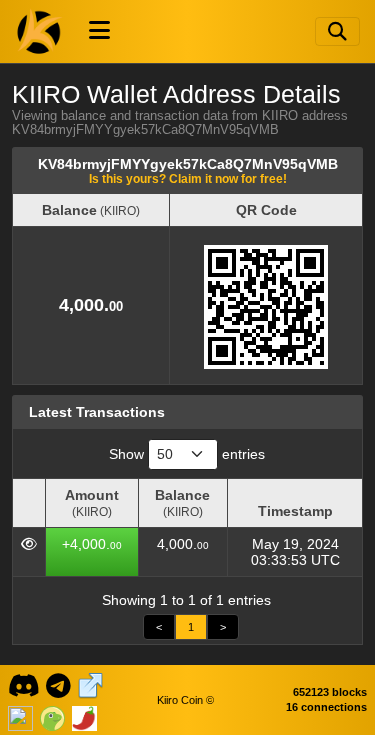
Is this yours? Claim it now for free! (188, 178)
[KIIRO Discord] (23, 684)
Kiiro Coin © (185, 700)
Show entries (187, 454)
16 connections (326, 707)
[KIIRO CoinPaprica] (84, 716)
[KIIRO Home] (40, 31)
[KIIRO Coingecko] (52, 716)
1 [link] (191, 627)
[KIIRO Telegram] (59, 684)
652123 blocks (330, 692)
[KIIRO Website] (90, 684)
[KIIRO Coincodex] (20, 716)
